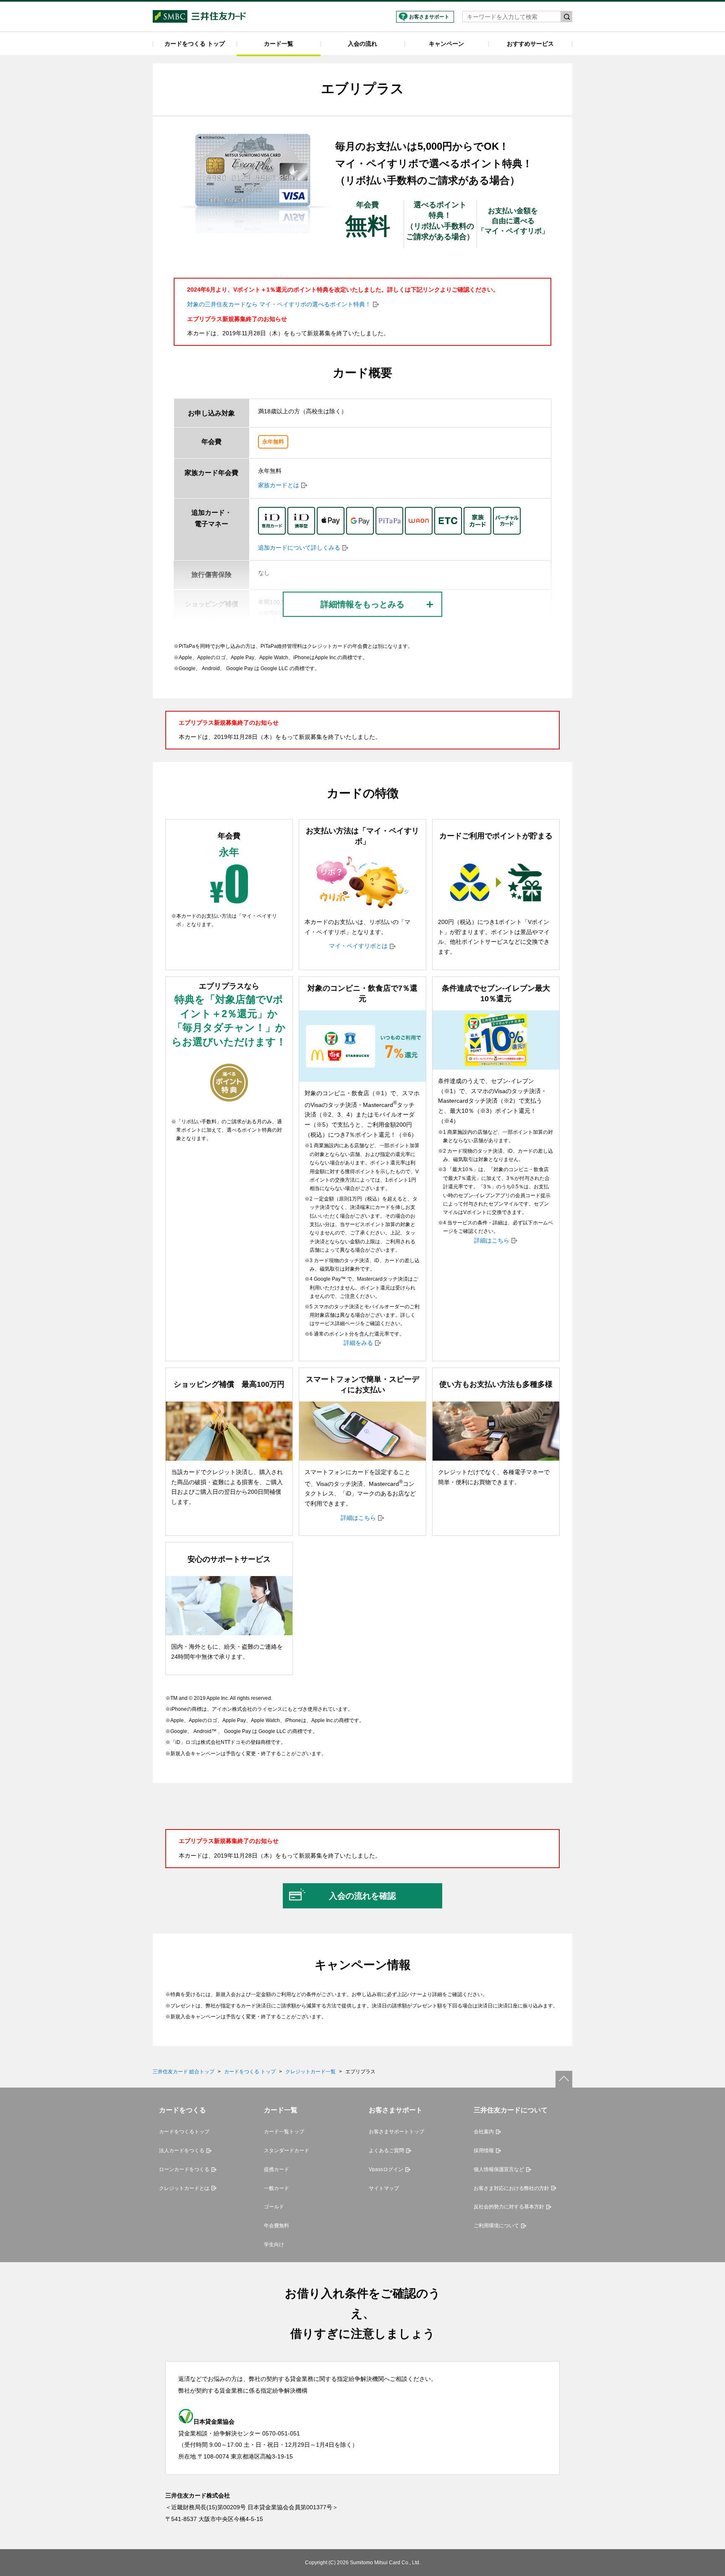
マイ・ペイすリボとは (358, 946)
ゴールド (274, 2207)
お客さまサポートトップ (396, 2132)
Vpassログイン (386, 2169)
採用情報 (484, 2151)
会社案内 (484, 2132)
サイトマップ (384, 2188)
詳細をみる (358, 1343)
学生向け (274, 2245)
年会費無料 (276, 2226)
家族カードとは (279, 485)
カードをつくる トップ (195, 44)
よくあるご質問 (386, 2151)
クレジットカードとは (184, 2188)
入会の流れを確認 (362, 1896)
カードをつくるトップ (184, 2132)
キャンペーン (446, 44)
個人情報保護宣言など (499, 2169)
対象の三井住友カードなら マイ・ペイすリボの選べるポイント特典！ (279, 304)
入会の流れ (362, 44)
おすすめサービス (530, 44)
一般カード (276, 2188)
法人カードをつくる (182, 2151)
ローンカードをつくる (184, 2169)
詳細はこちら (492, 1240)
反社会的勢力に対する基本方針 (509, 2207)
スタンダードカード (287, 2151)
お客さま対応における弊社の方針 (511, 2188)
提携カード (276, 2169)
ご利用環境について (496, 2226)
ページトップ (564, 2079)
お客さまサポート (429, 17)
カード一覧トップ (284, 2132)
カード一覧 (279, 44)
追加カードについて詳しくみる (299, 548)
